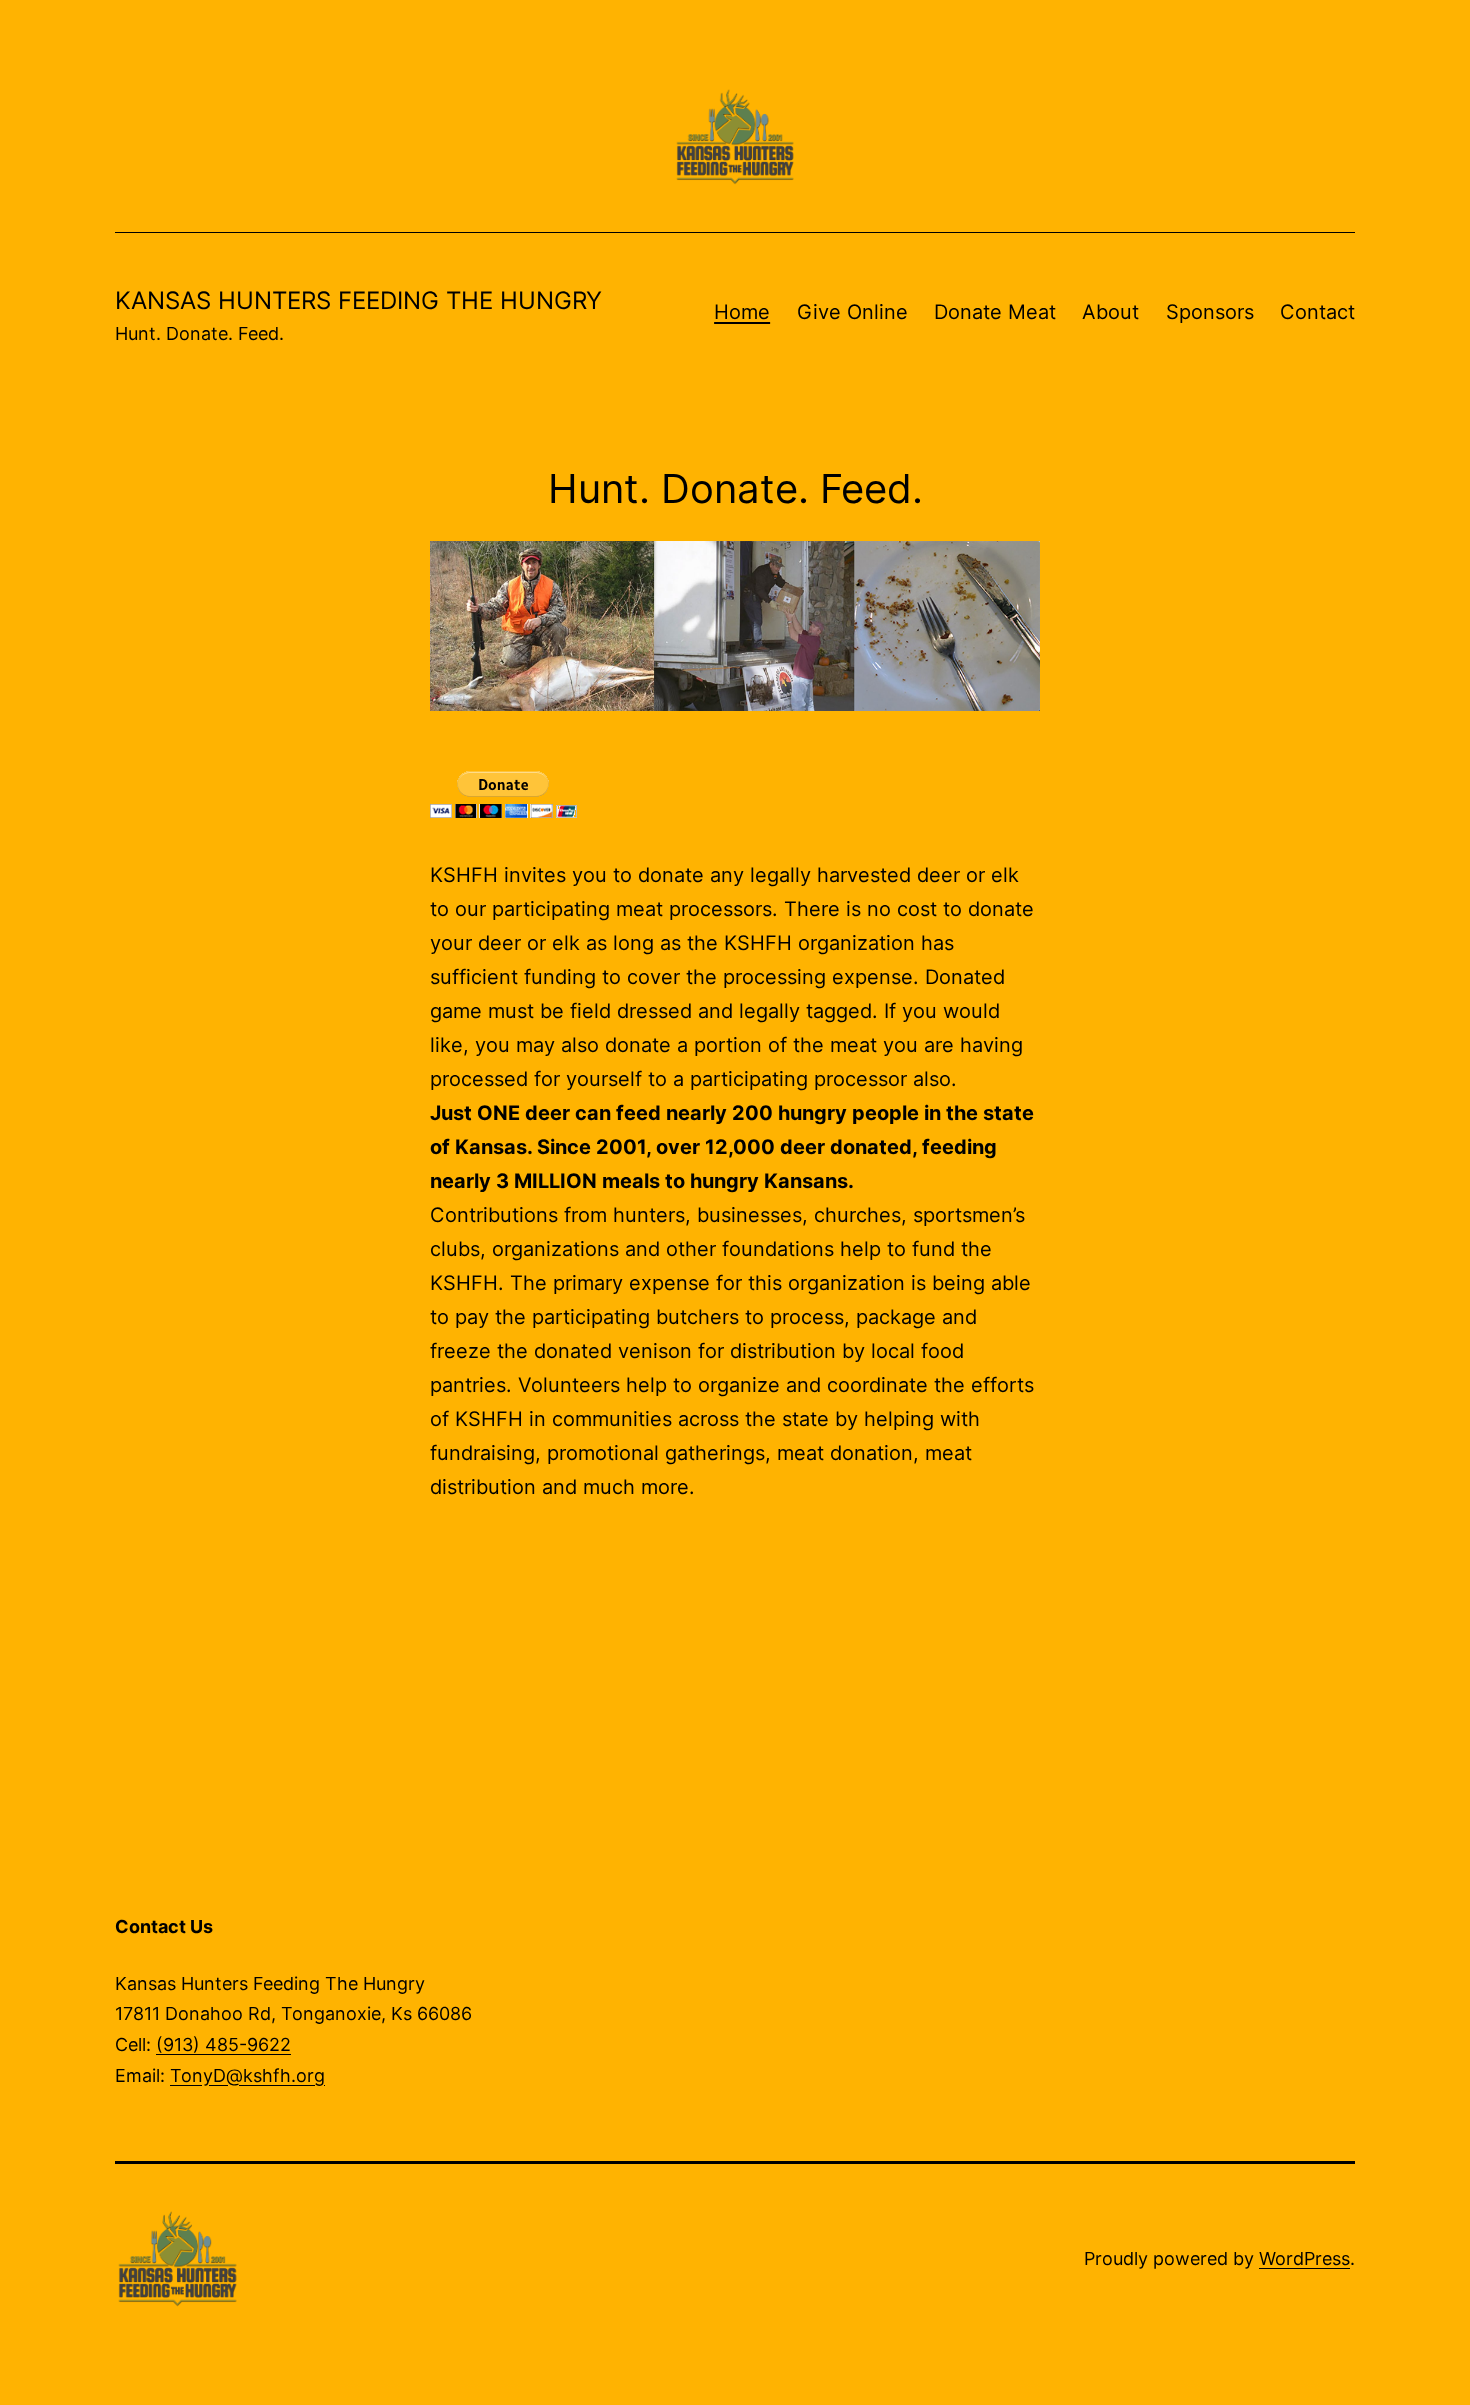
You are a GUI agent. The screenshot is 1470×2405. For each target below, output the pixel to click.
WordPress (1304, 2258)
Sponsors (1210, 312)
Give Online (852, 312)
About (1110, 312)
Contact (1317, 312)
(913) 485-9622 (223, 2044)
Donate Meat (995, 312)
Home (742, 312)
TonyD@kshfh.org (247, 2075)
